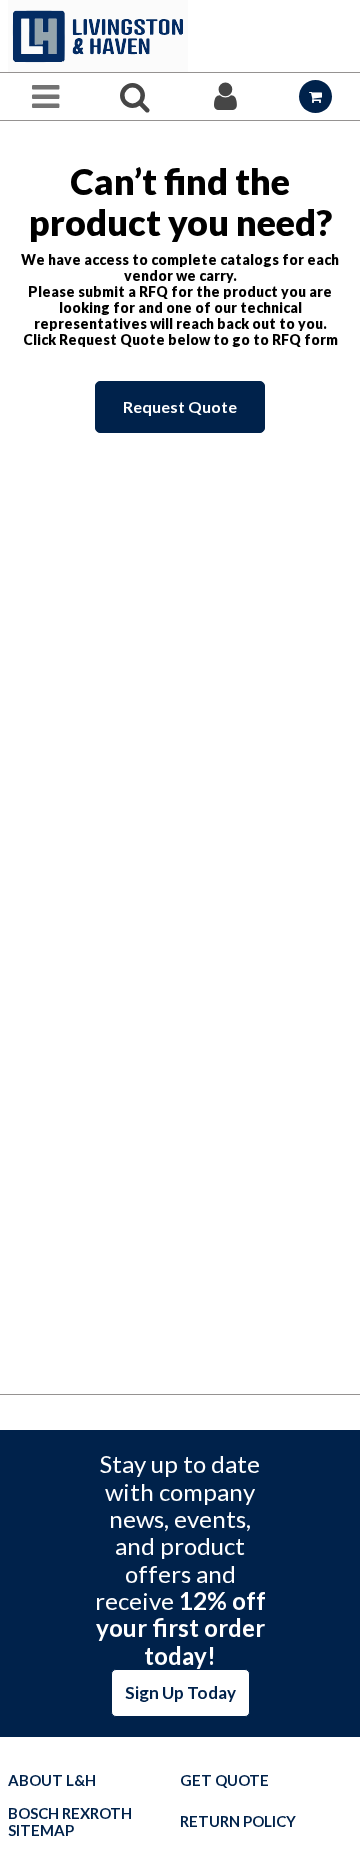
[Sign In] (225, 96)
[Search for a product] (135, 96)
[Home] (98, 36)
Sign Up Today (180, 1692)
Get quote (224, 1780)
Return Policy (238, 1821)
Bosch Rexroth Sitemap (70, 1822)
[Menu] (45, 96)
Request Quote (180, 406)
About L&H (52, 1780)
